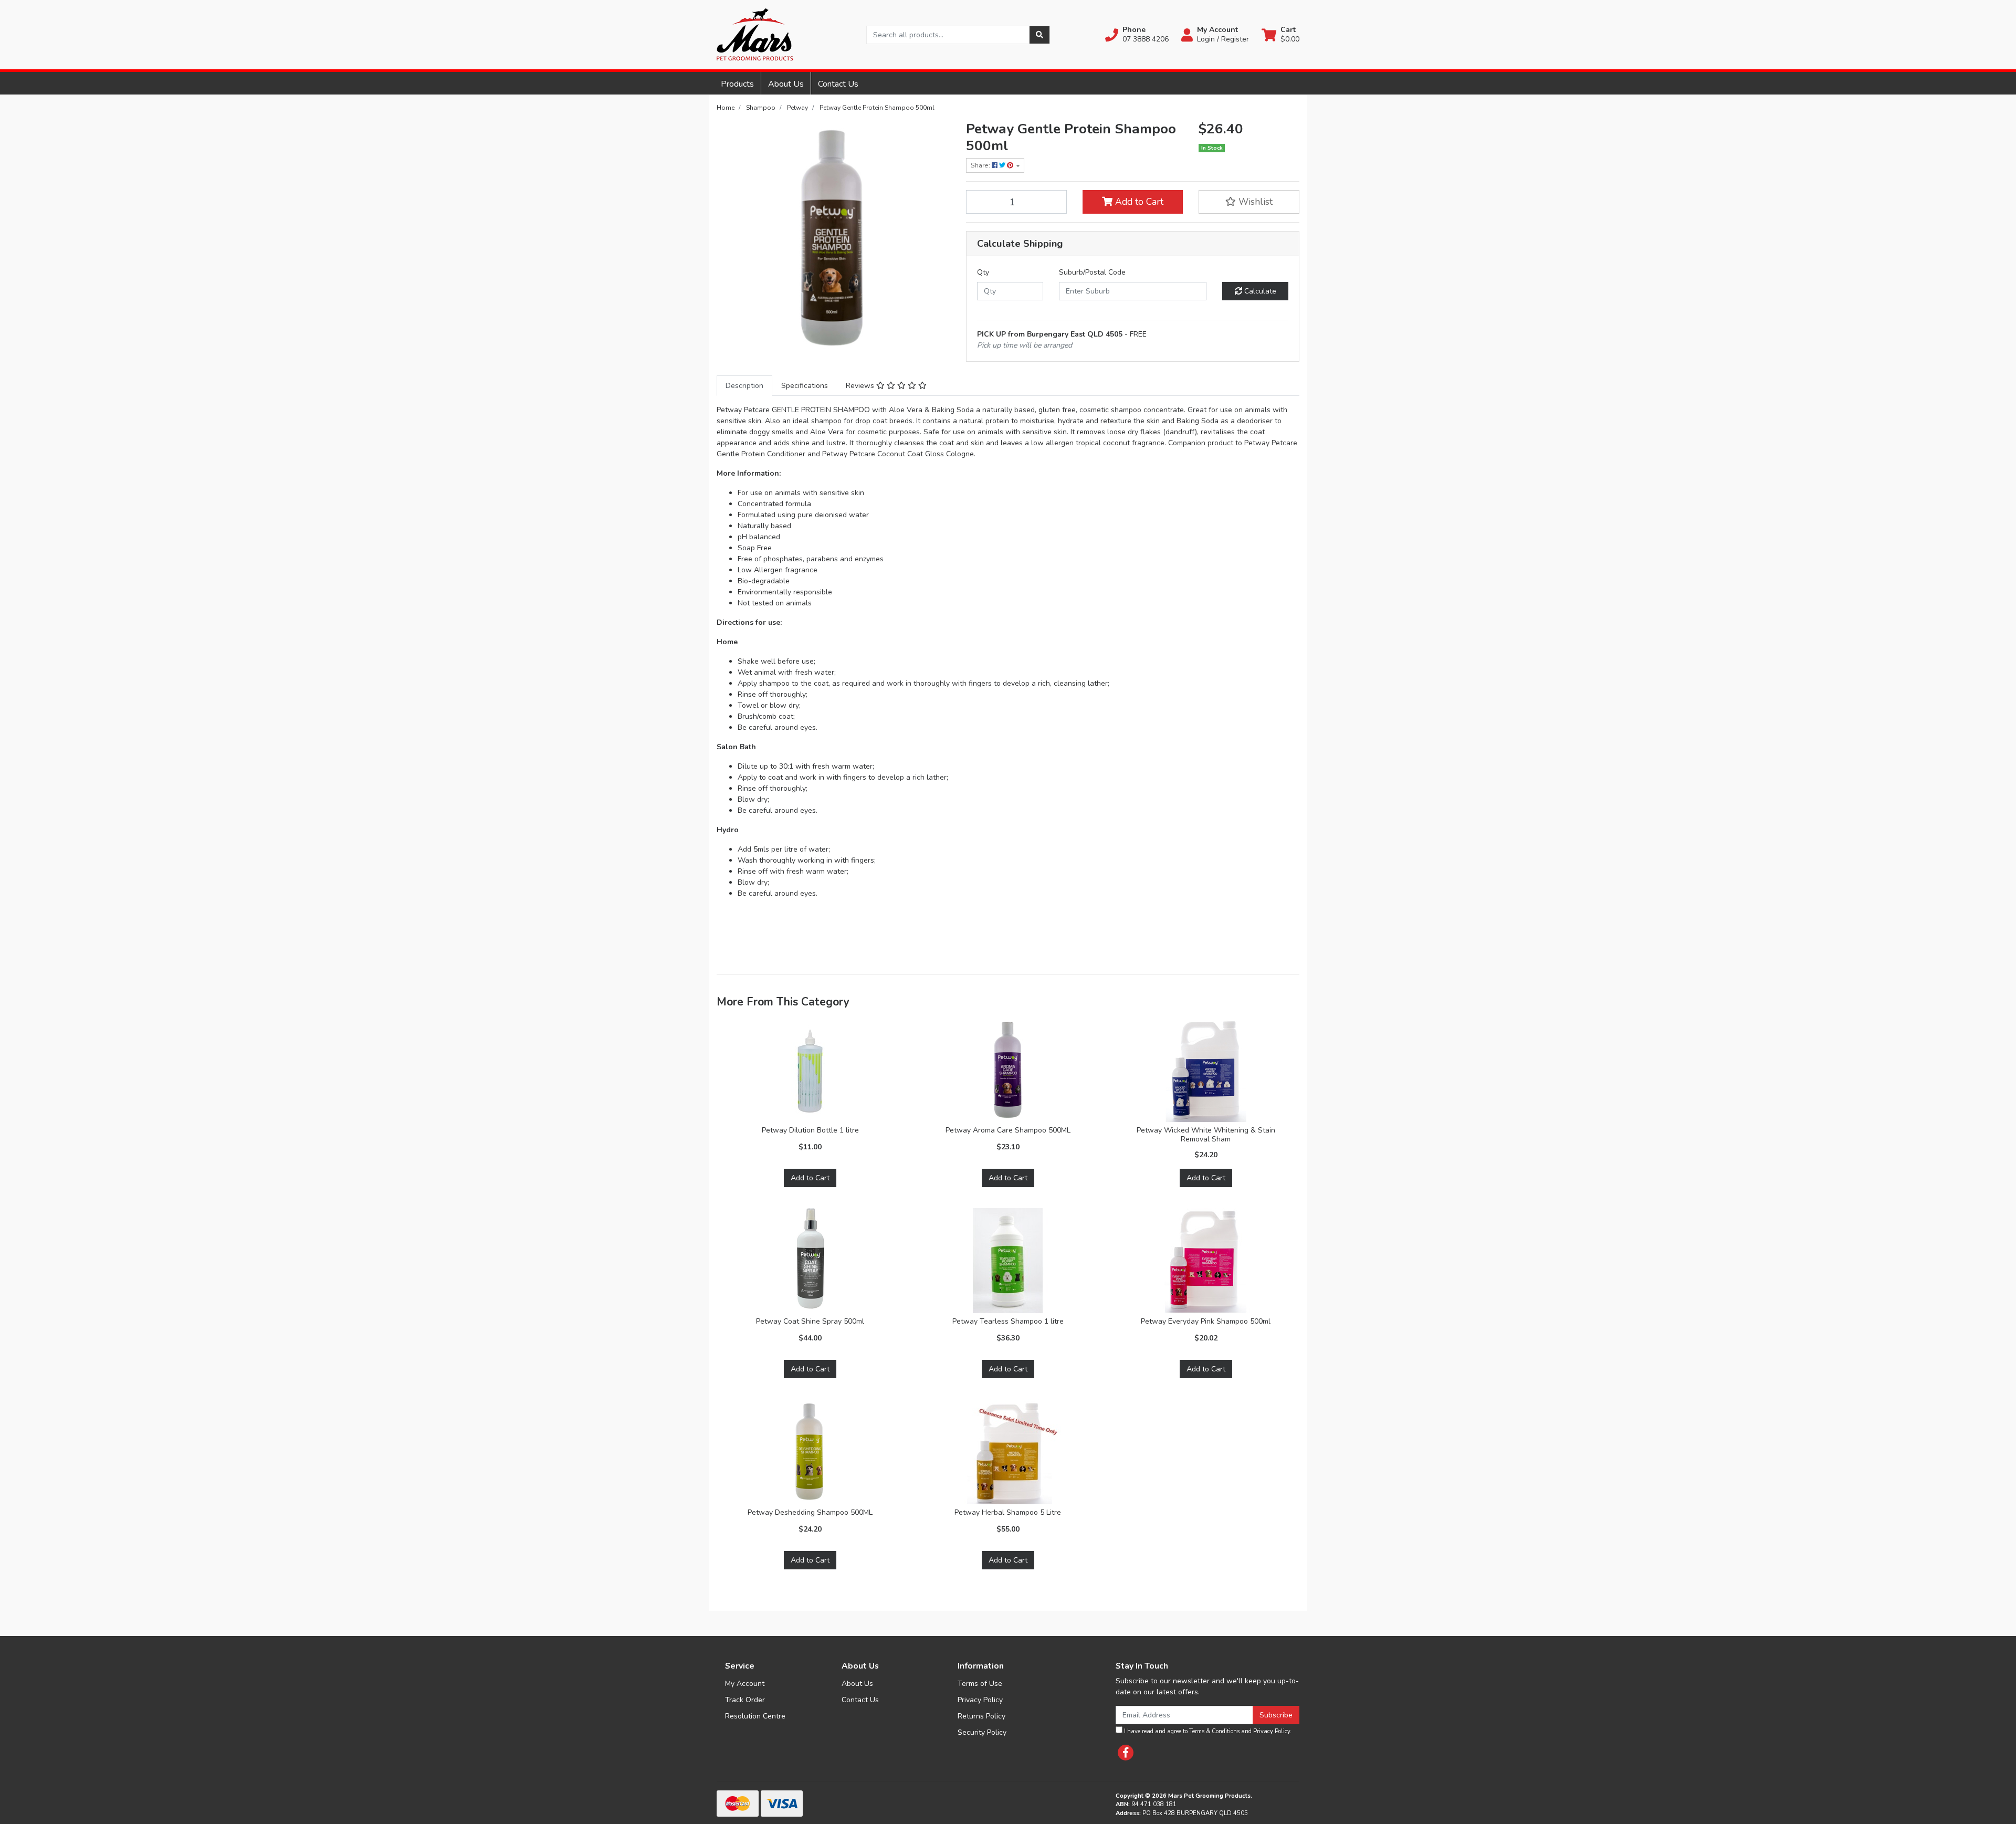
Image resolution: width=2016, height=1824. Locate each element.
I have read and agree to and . (1207, 1731)
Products (737, 84)
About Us (786, 84)
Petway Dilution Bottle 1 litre (810, 1130)
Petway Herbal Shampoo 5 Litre (1008, 1512)
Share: (981, 165)
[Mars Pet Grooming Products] (755, 34)
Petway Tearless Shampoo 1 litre (1008, 1321)
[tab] (744, 386)
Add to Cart (1138, 202)
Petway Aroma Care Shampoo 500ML (1008, 1130)
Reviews (861, 386)
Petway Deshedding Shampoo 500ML (810, 1512)
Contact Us (838, 84)
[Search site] (1039, 35)
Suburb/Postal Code (1092, 272)
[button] (1137, 35)
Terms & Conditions (1214, 1731)
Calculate (1259, 291)
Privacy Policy (980, 1700)
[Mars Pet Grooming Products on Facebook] (1126, 1753)
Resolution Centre (755, 1716)
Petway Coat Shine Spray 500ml (810, 1321)
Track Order (745, 1700)
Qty (983, 272)
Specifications (805, 386)
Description (744, 386)
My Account (745, 1684)
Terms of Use (980, 1684)
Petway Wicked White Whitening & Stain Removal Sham (1206, 1135)
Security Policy (982, 1732)
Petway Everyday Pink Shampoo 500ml (1206, 1321)
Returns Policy (981, 1716)
